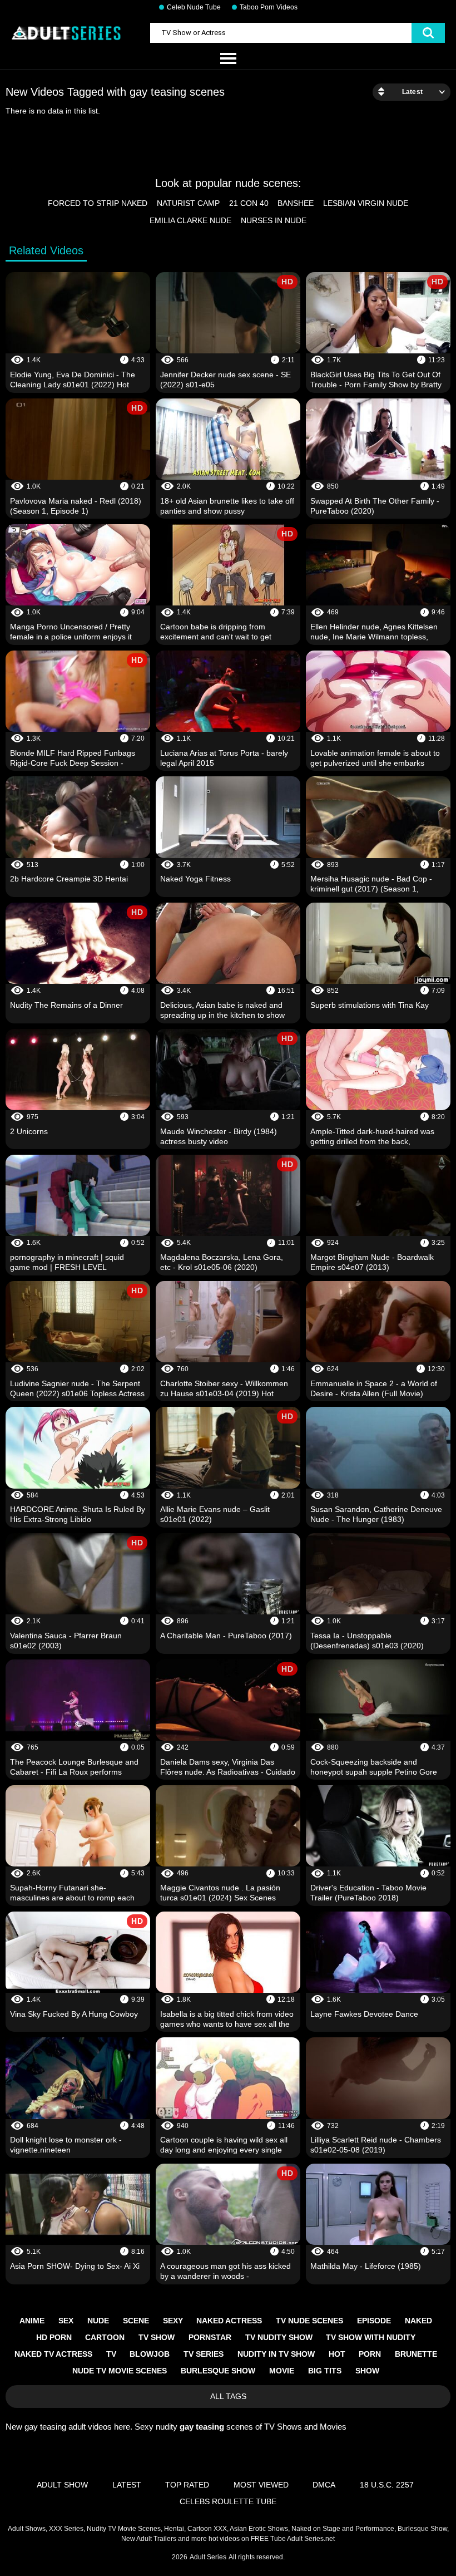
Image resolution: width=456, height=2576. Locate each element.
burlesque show (218, 2371)
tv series (204, 2354)
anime (32, 2321)
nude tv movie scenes (120, 2371)
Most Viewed (261, 2485)
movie (282, 2371)
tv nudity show (279, 2337)
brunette (416, 2354)
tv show (157, 2337)
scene (136, 2321)
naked (418, 2321)
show (367, 2371)
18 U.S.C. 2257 (387, 2485)
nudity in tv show (276, 2354)
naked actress (229, 2321)
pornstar (210, 2337)
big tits (325, 2371)
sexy (173, 2321)
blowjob (150, 2354)
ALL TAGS (228, 2396)
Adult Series (208, 2557)
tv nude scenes (309, 2321)
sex (66, 2321)
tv (111, 2354)
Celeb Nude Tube (194, 7)
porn (370, 2354)
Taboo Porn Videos (269, 7)
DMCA (324, 2485)
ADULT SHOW (62, 2485)
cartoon (105, 2337)
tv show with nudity (371, 2337)
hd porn (54, 2337)
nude (98, 2321)
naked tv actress (53, 2354)
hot (337, 2354)
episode (374, 2321)
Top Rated (187, 2485)
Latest (127, 2485)
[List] (228, 59)
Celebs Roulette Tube (228, 2501)
